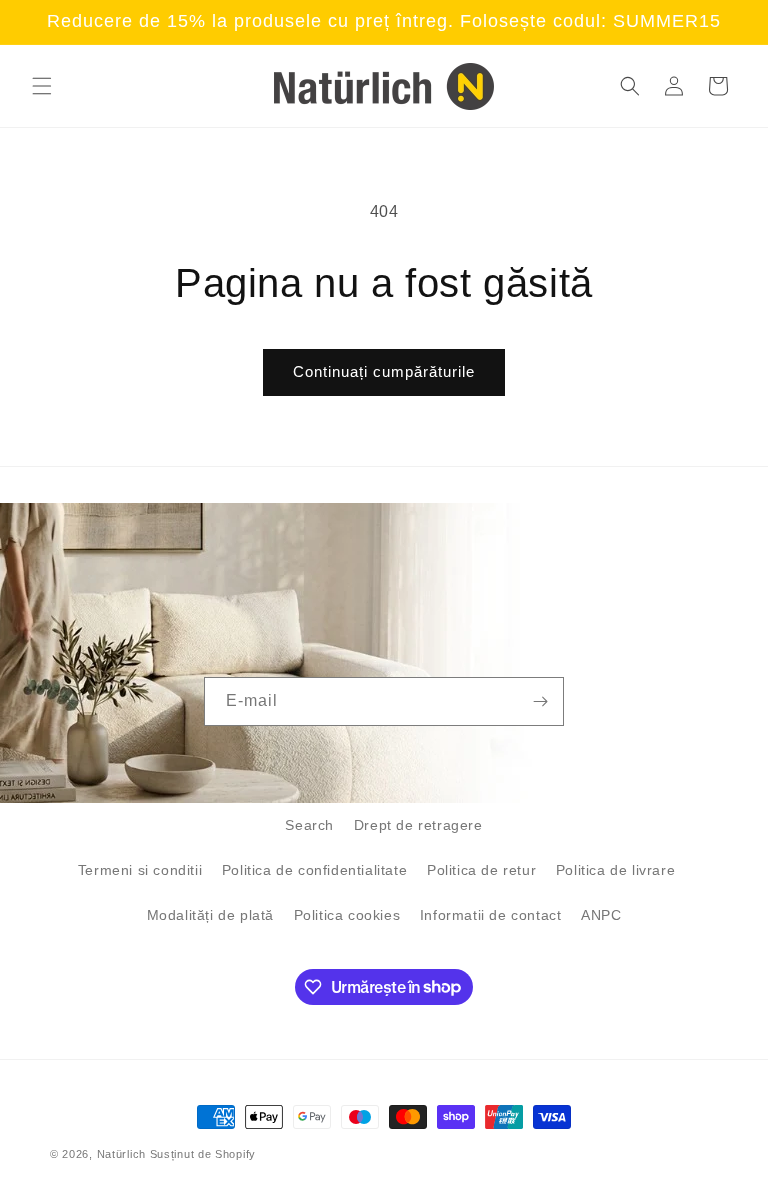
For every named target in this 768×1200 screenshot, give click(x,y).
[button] (42, 86)
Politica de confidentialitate (314, 870)
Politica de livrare (615, 870)
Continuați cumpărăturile (384, 371)
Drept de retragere (418, 825)
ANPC (601, 915)
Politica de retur (481, 870)
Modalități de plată (210, 915)
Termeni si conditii (140, 870)
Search (309, 825)
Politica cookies (347, 915)
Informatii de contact (491, 915)
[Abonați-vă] (540, 701)
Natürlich (121, 1154)
